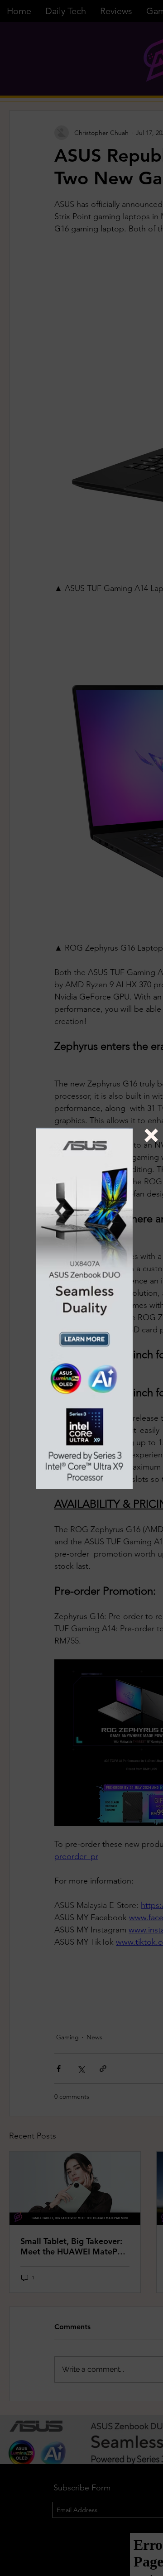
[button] (151, 1135)
